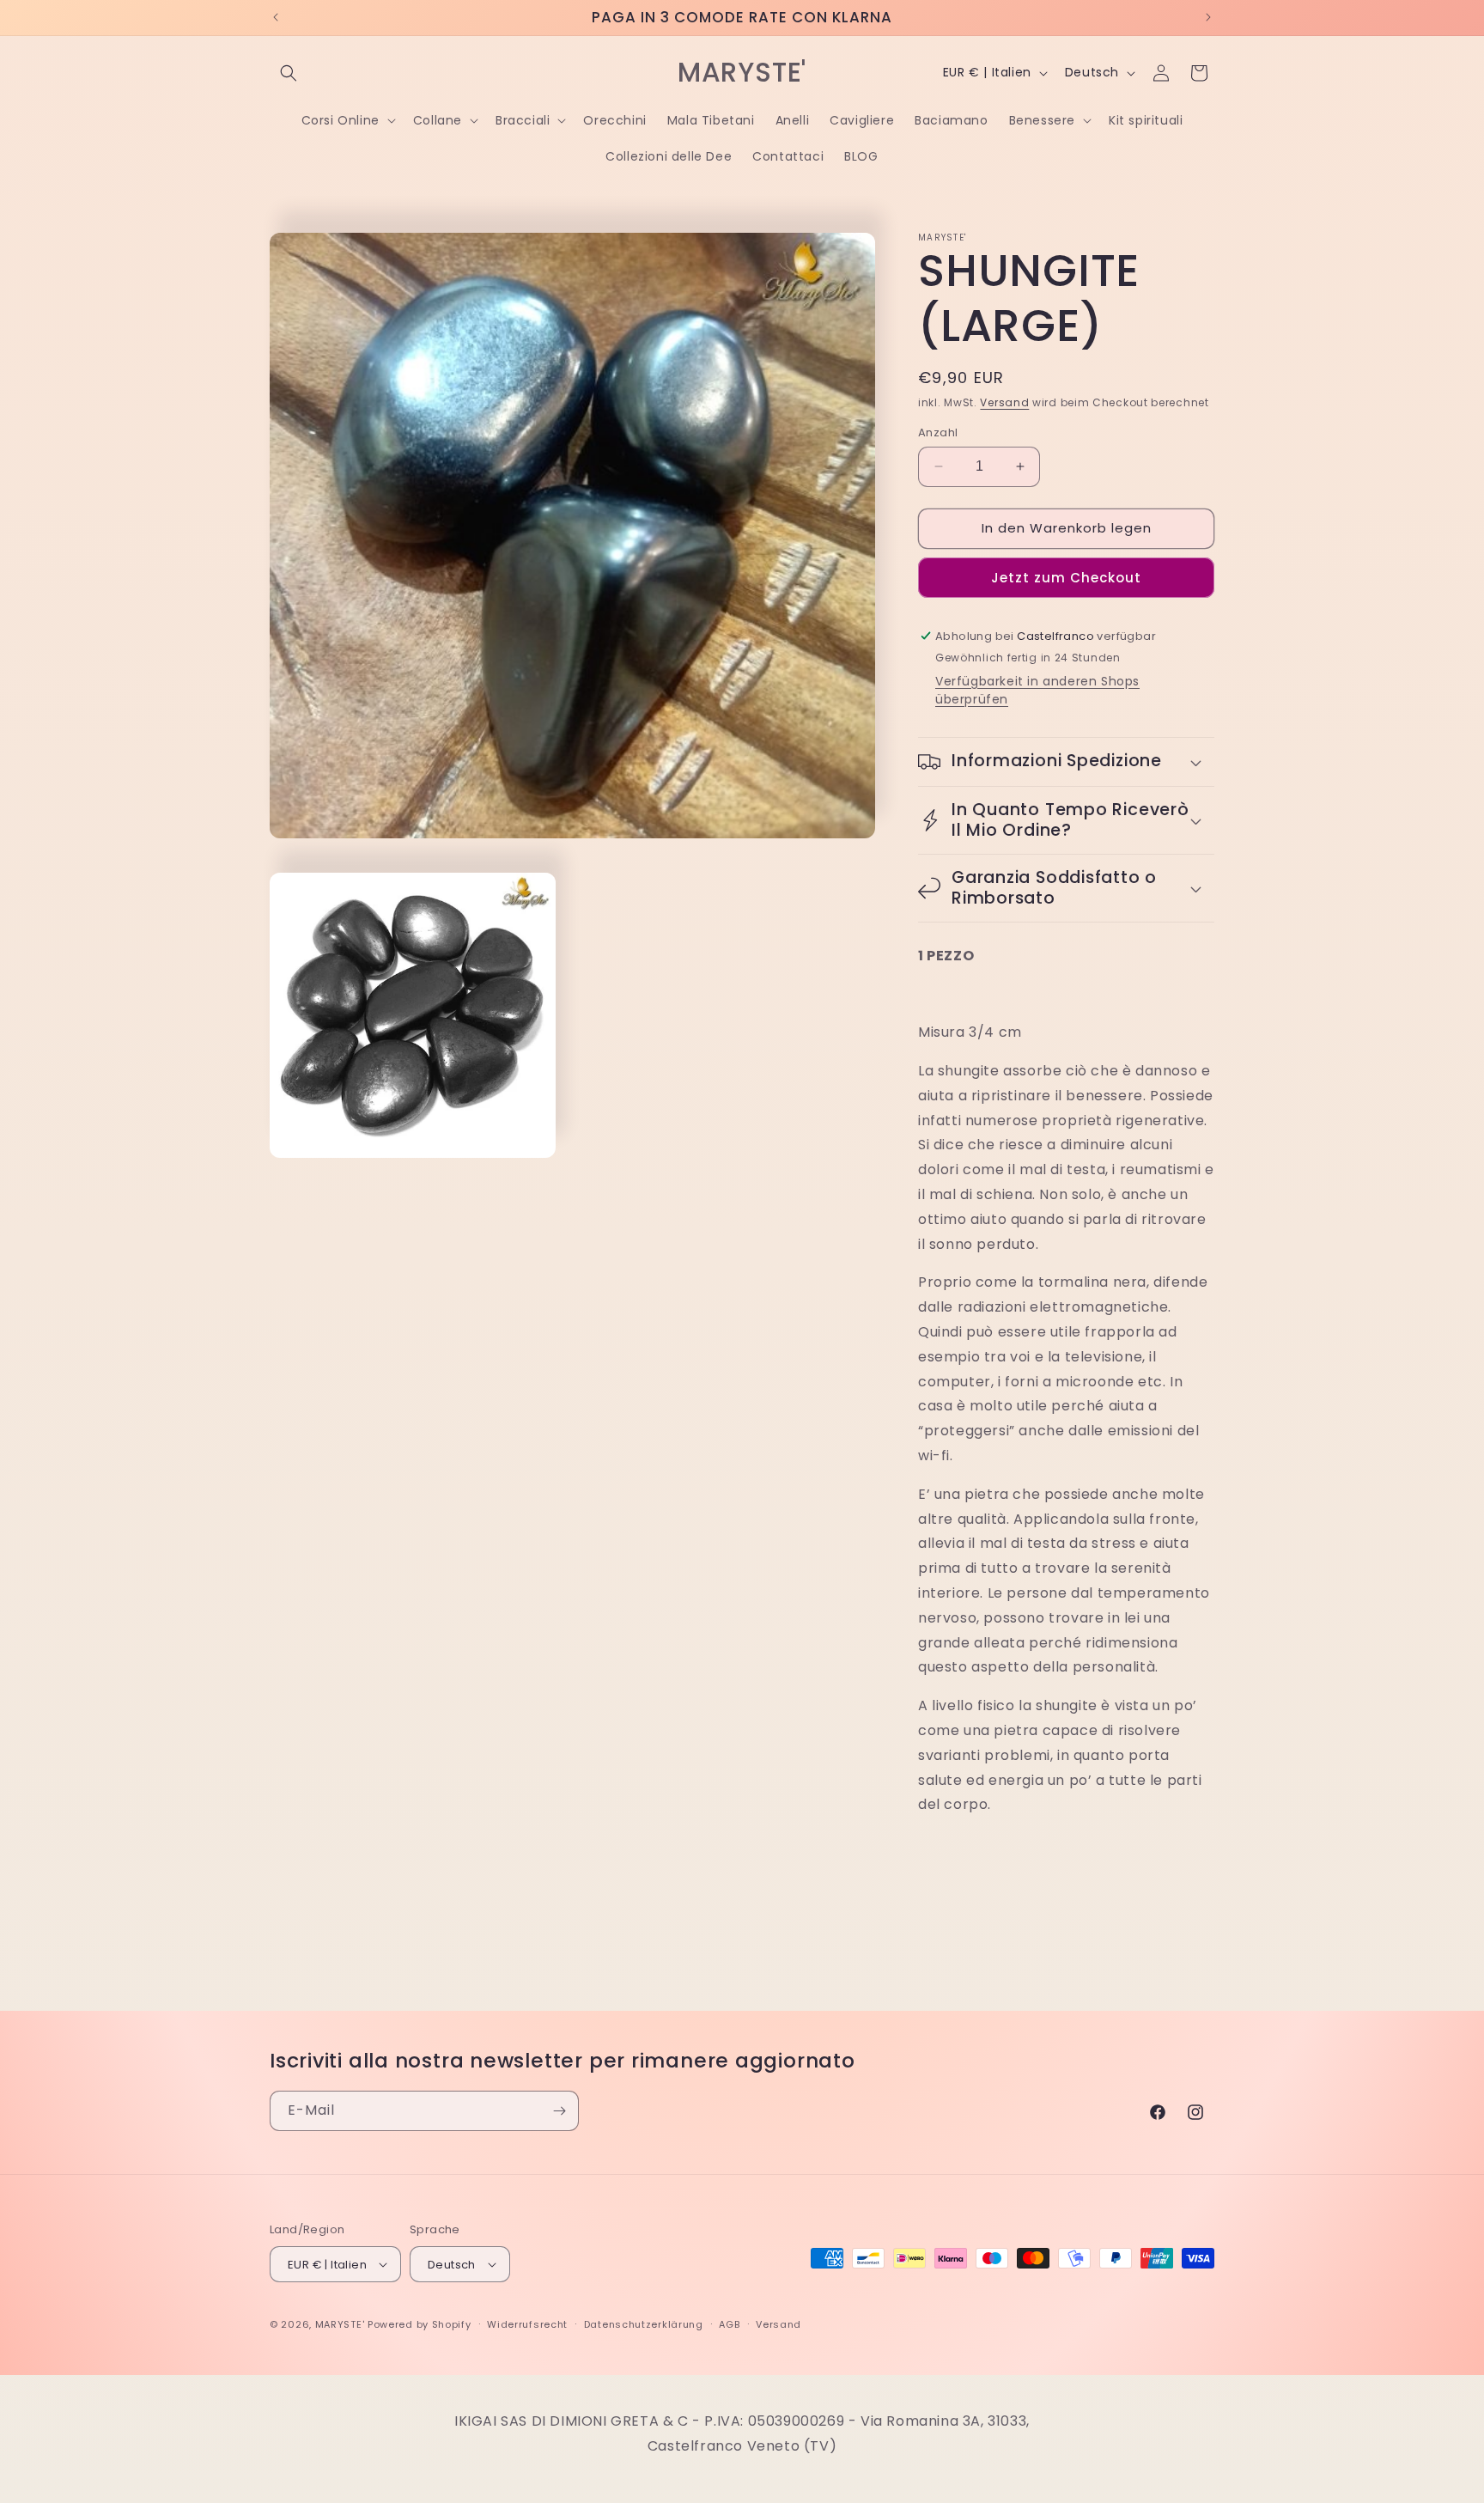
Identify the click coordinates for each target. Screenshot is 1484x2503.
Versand (1004, 402)
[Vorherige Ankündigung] (276, 17)
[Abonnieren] (559, 2111)
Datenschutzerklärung (644, 2324)
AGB (729, 2324)
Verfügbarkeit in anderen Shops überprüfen (1037, 690)
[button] (289, 73)
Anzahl (938, 432)
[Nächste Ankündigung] (1208, 17)
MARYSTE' (340, 2324)
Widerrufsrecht (527, 2324)
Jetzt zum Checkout (1066, 578)
